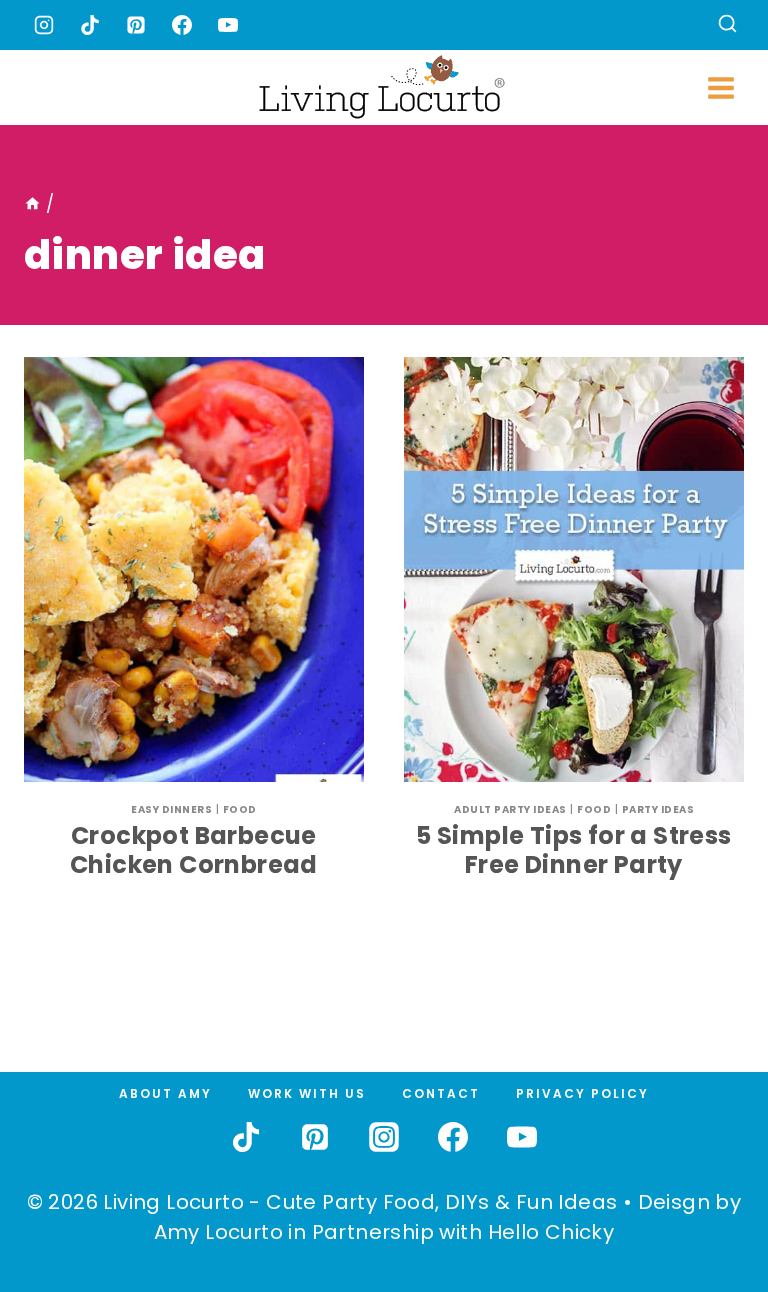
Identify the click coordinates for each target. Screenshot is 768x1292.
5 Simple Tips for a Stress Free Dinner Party (573, 850)
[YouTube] (228, 25)
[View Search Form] (727, 25)
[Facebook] (182, 25)
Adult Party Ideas (510, 809)
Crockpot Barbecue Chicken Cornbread (194, 850)
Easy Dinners (171, 809)
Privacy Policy (582, 1093)
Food (240, 809)
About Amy (165, 1093)
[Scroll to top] (709, 1203)
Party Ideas (658, 809)
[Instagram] (44, 25)
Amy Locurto (218, 1232)
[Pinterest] (136, 25)
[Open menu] (720, 87)
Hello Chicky (551, 1232)
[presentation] (194, 569)
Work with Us (307, 1093)
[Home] (32, 204)
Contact (441, 1093)
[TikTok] (90, 25)
